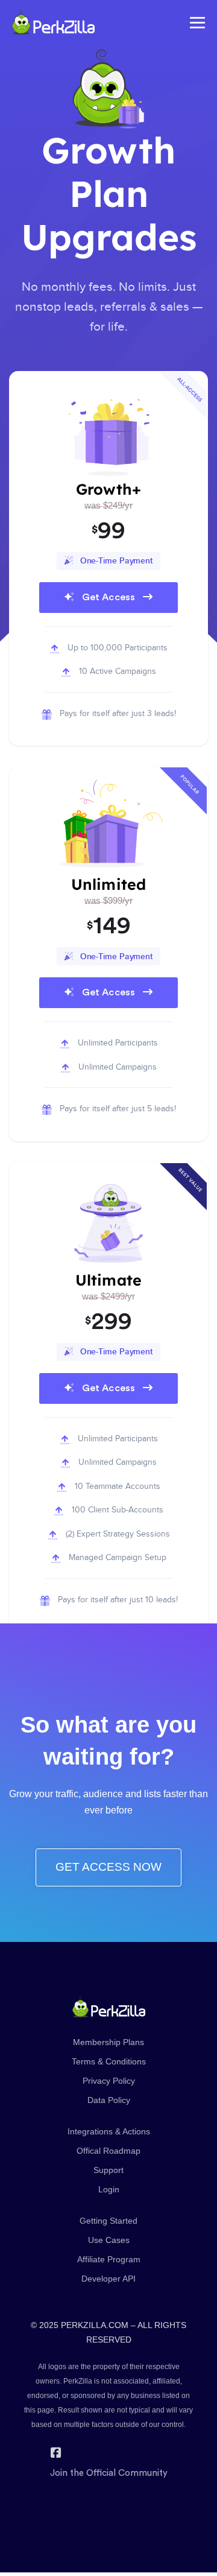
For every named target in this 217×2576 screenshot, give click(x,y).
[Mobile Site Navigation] (197, 23)
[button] (108, 561)
